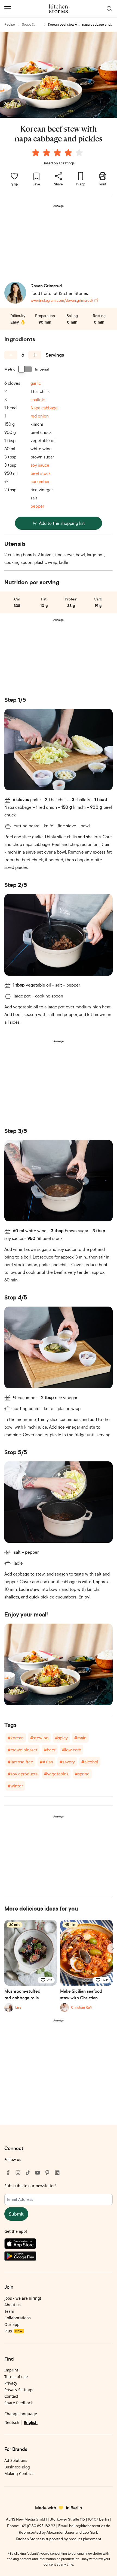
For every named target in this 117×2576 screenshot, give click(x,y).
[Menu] (8, 9)
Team (9, 2311)
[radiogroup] (59, 153)
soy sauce (40, 465)
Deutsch (12, 2422)
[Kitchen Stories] (59, 9)
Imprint (11, 2370)
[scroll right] (112, 1948)
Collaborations (18, 2318)
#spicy (61, 1738)
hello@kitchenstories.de (90, 2526)
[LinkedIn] (57, 2173)
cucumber (40, 481)
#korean (16, 1738)
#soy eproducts (23, 1774)
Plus (13, 2331)
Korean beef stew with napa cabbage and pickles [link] (79, 25)
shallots (38, 399)
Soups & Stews (28, 25)
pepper (37, 506)
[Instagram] (18, 2173)
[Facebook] (8, 2173)
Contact (11, 2396)
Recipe (10, 24)
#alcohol (90, 1762)
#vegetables (56, 1774)
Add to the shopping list (62, 523)
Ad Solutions (16, 2460)
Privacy (11, 2383)
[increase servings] (35, 355)
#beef (50, 1750)
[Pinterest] (47, 2173)
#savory (67, 1762)
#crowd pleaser (22, 1750)
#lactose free (20, 1762)
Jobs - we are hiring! (23, 2298)
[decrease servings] (11, 355)
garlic (36, 383)
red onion (40, 416)
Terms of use (16, 2377)
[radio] (36, 153)
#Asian (46, 1762)
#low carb (72, 1750)
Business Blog (17, 2467)
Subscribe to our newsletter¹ (30, 2186)
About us (13, 2305)
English (31, 2422)
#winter (15, 1786)
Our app (12, 2324)
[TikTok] (28, 2173)
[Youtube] (38, 2173)
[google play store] (59, 2257)
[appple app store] (59, 2245)
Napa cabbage (44, 408)
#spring (82, 1774)
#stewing (39, 1738)
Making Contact (19, 2473)
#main (80, 1738)
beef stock (41, 473)
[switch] (25, 369)
